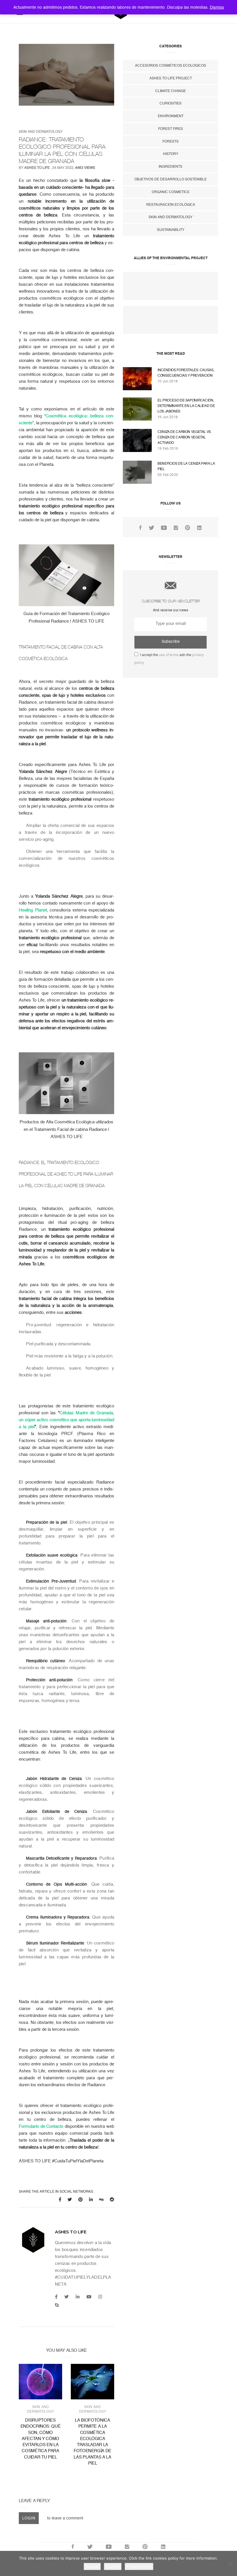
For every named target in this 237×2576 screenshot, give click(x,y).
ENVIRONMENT (171, 116)
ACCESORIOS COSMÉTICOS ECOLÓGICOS (171, 66)
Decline (113, 2566)
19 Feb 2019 (168, 449)
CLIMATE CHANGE (171, 91)
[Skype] (57, 2305)
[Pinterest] (188, 528)
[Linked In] (199, 528)
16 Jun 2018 (168, 417)
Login (29, 2518)
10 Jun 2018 (168, 381)
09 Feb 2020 (168, 475)
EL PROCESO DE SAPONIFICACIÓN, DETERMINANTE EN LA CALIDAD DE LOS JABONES (186, 406)
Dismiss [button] (217, 7)
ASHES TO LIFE (37, 168)
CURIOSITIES (171, 103)
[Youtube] (89, 2297)
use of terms (169, 655)
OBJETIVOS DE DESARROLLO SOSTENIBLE (171, 179)
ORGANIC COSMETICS (171, 192)
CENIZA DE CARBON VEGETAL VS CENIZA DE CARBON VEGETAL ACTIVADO (184, 437)
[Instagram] (100, 2297)
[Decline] (230, 2564)
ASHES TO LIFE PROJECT (171, 78)
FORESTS (171, 141)
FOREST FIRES (171, 129)
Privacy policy (139, 2566)
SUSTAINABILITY (171, 230)
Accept (92, 2566)
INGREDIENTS (171, 167)
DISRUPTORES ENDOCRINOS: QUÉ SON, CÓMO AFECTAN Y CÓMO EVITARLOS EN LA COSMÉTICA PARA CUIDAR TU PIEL (41, 2439)
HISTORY (171, 154)
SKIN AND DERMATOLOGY (41, 132)
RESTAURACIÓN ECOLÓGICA (171, 205)
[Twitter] (67, 2297)
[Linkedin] (78, 2297)
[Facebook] (56, 2297)
